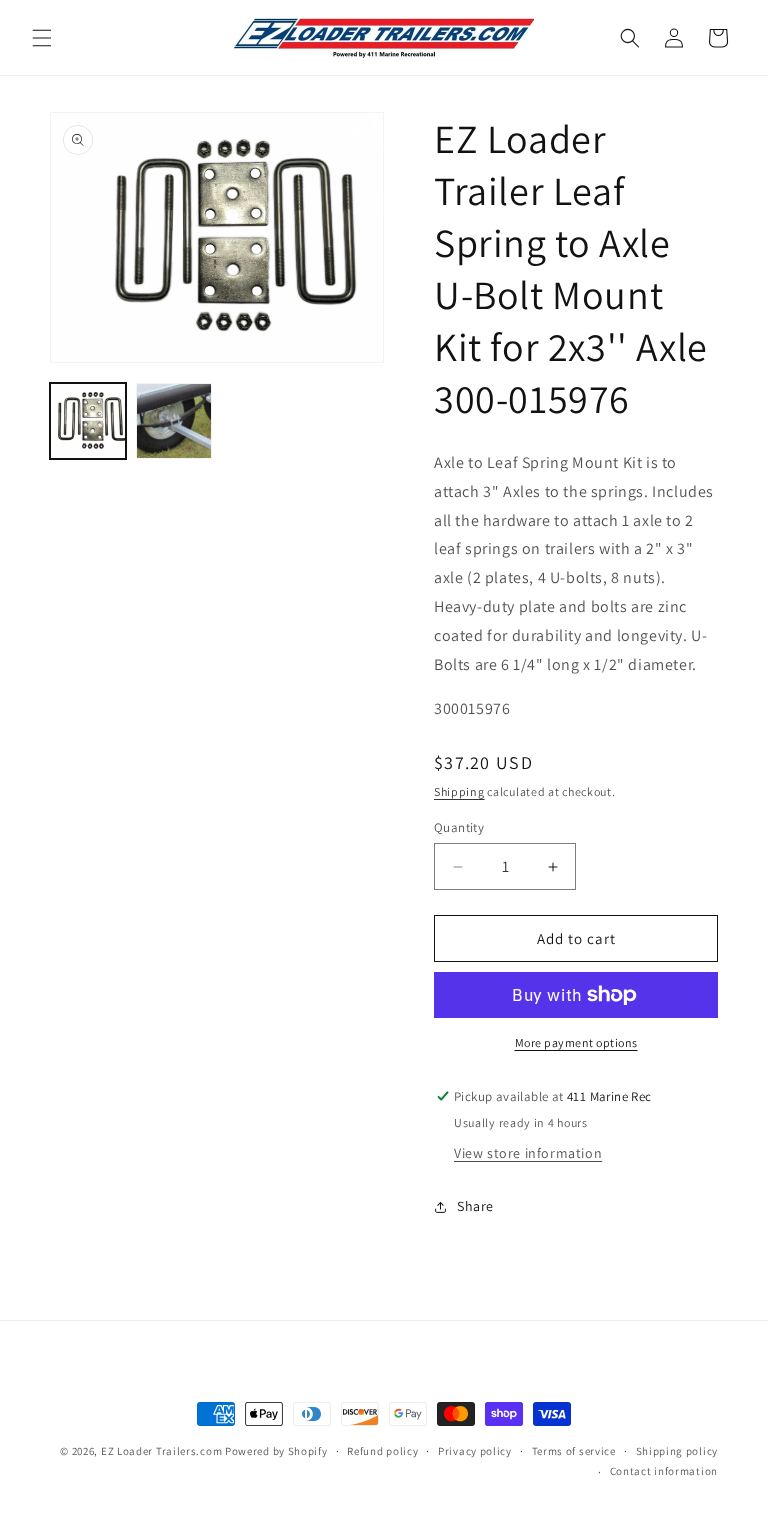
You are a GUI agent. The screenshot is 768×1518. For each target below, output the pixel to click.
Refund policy (382, 1451)
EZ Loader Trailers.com (161, 1451)
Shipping (459, 791)
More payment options (576, 1042)
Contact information (664, 1471)
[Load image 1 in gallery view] (88, 421)
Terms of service (574, 1451)
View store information (528, 1153)
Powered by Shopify (276, 1451)
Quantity (459, 827)
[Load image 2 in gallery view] (174, 421)
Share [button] (475, 1206)
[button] (42, 38)
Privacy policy (475, 1451)
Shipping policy (677, 1451)
